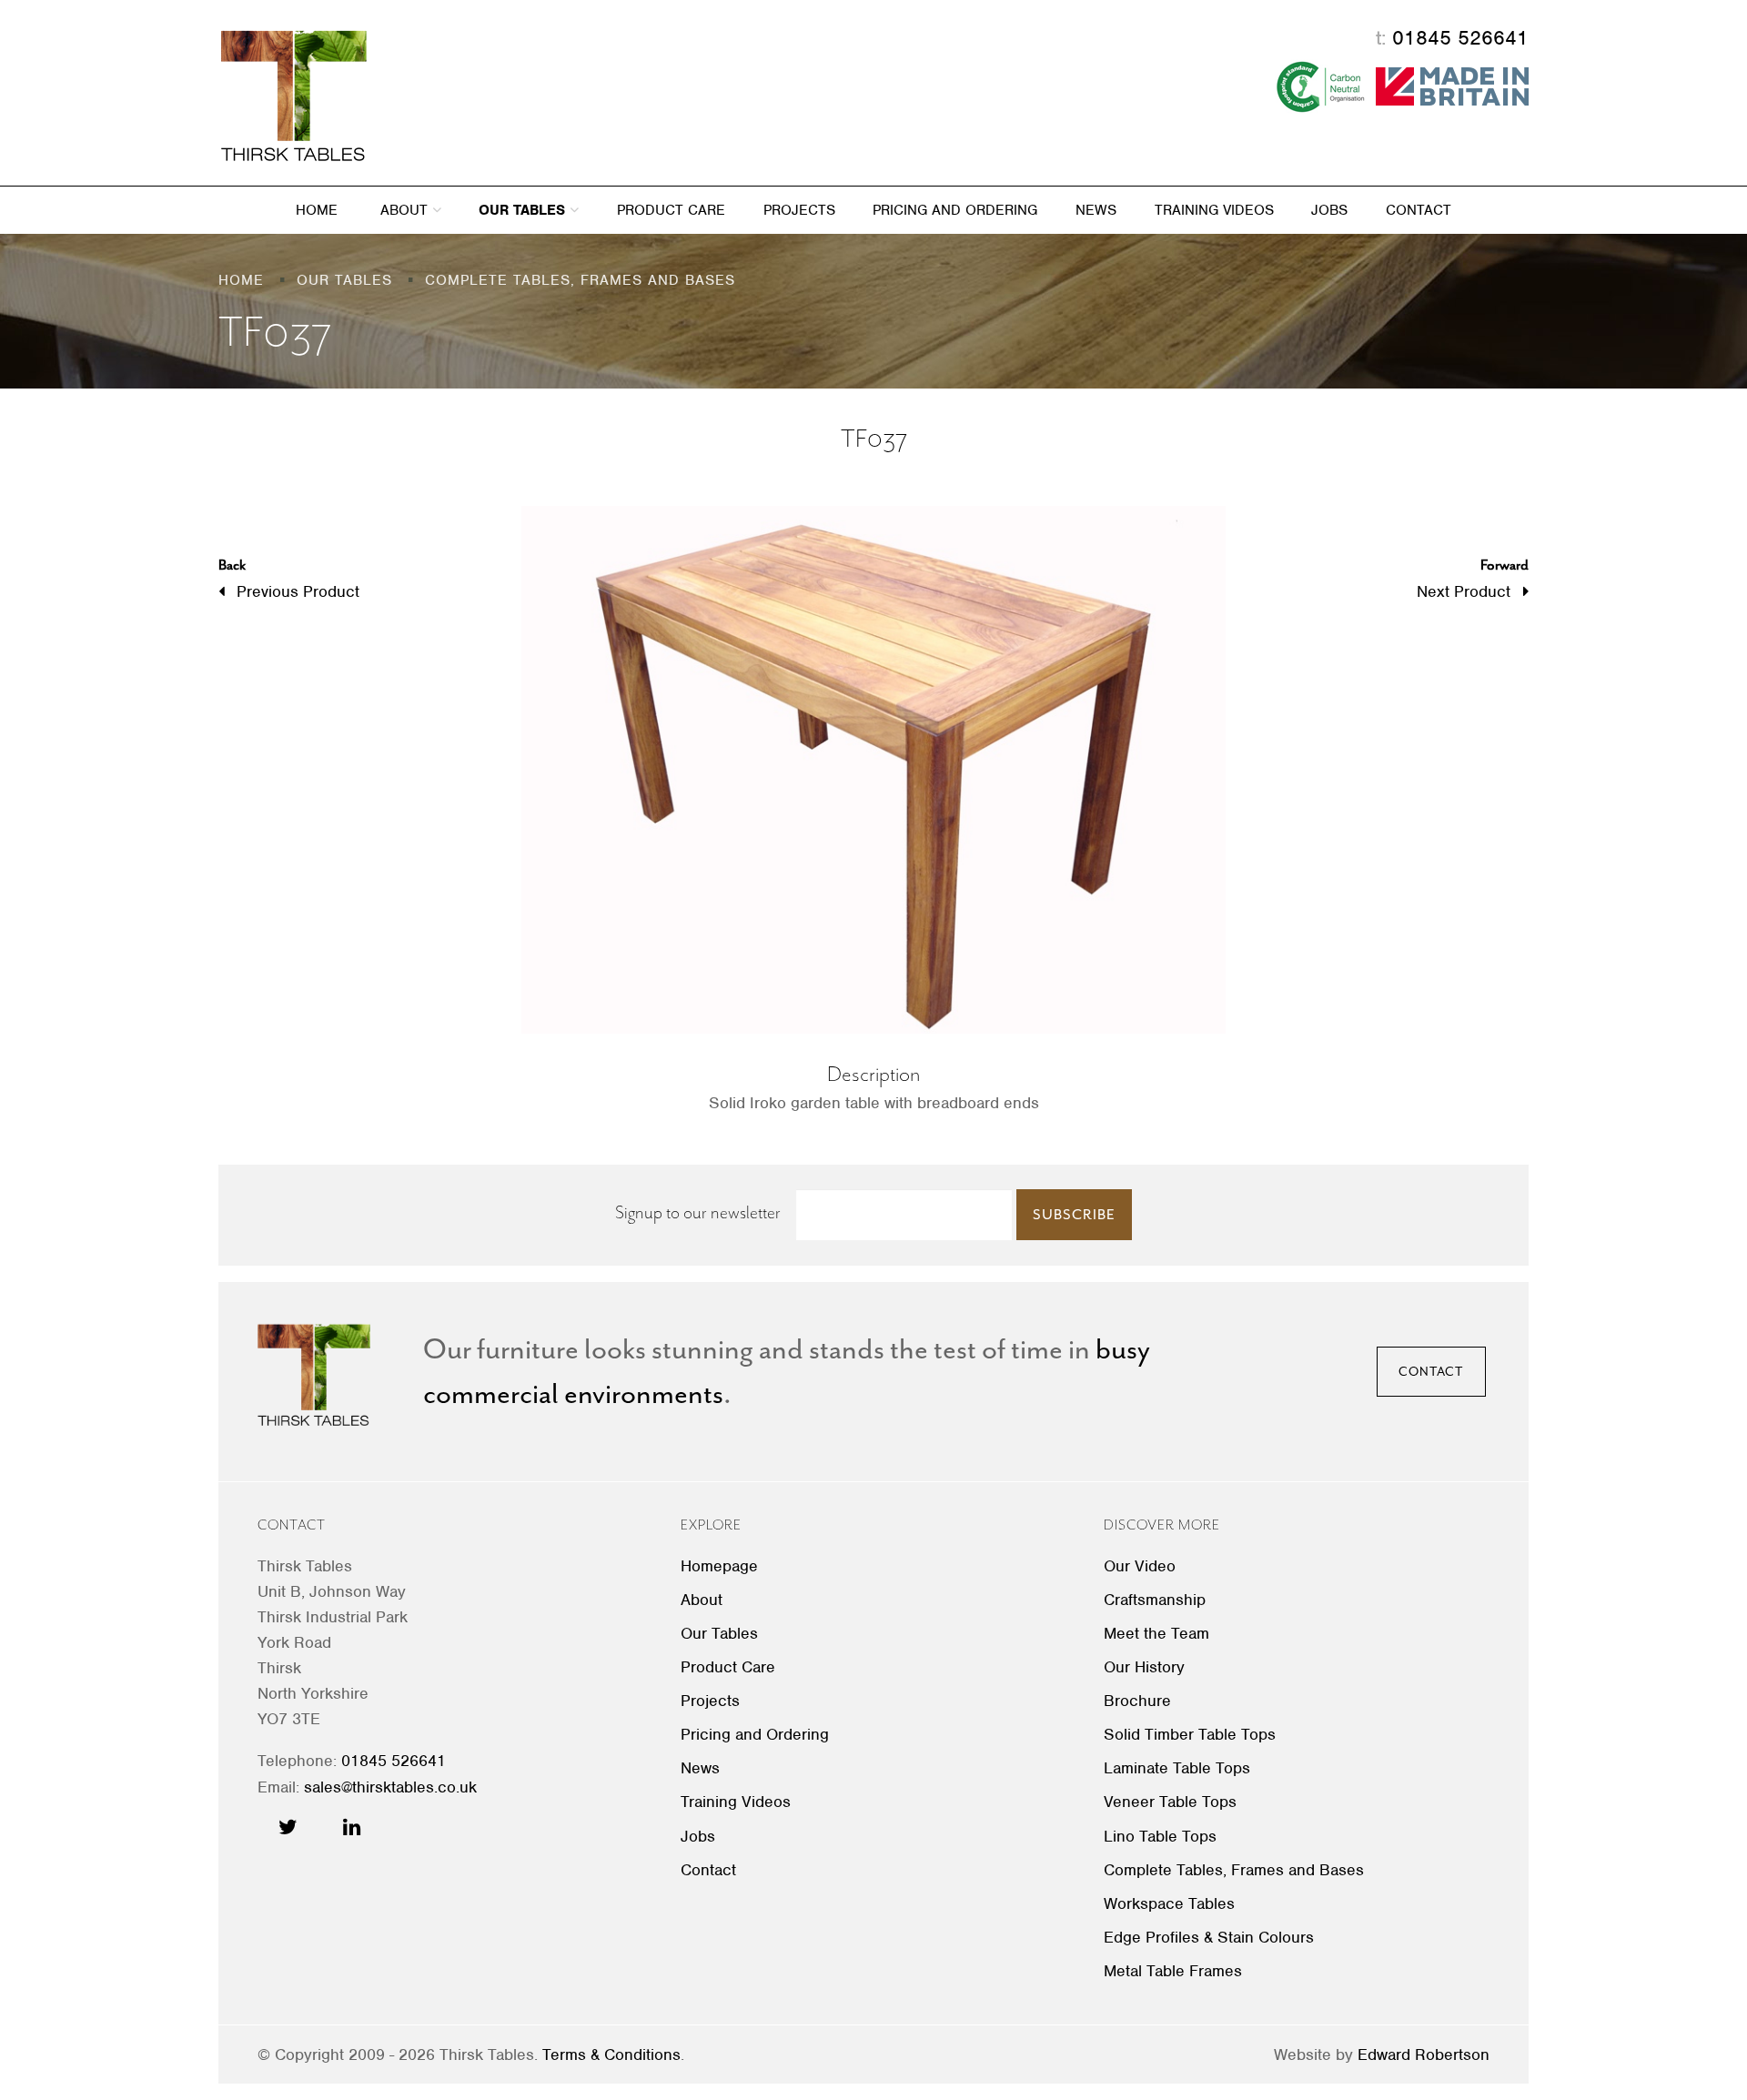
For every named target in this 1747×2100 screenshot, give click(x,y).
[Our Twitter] (288, 1827)
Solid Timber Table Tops (1190, 1734)
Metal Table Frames (1173, 1971)
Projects (799, 210)
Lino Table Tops (1160, 1836)
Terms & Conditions (611, 2055)
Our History (1144, 1667)
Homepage (719, 1566)
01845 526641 (1460, 37)
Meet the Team (1156, 1633)
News (1096, 210)
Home (317, 210)
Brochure (1137, 1701)
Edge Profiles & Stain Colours (1209, 1937)
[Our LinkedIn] (352, 1827)
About (406, 210)
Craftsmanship (1155, 1600)
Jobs (1329, 210)
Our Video (1140, 1566)
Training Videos (1214, 210)
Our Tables (524, 210)
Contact (1419, 210)
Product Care (671, 210)
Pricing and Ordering (955, 210)
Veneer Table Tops (1170, 1802)
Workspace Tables (1169, 1903)
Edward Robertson (1424, 2055)
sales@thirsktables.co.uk (390, 1787)
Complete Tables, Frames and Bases (1234, 1870)
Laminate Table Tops (1177, 1768)
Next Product (1473, 578)
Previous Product (289, 578)
